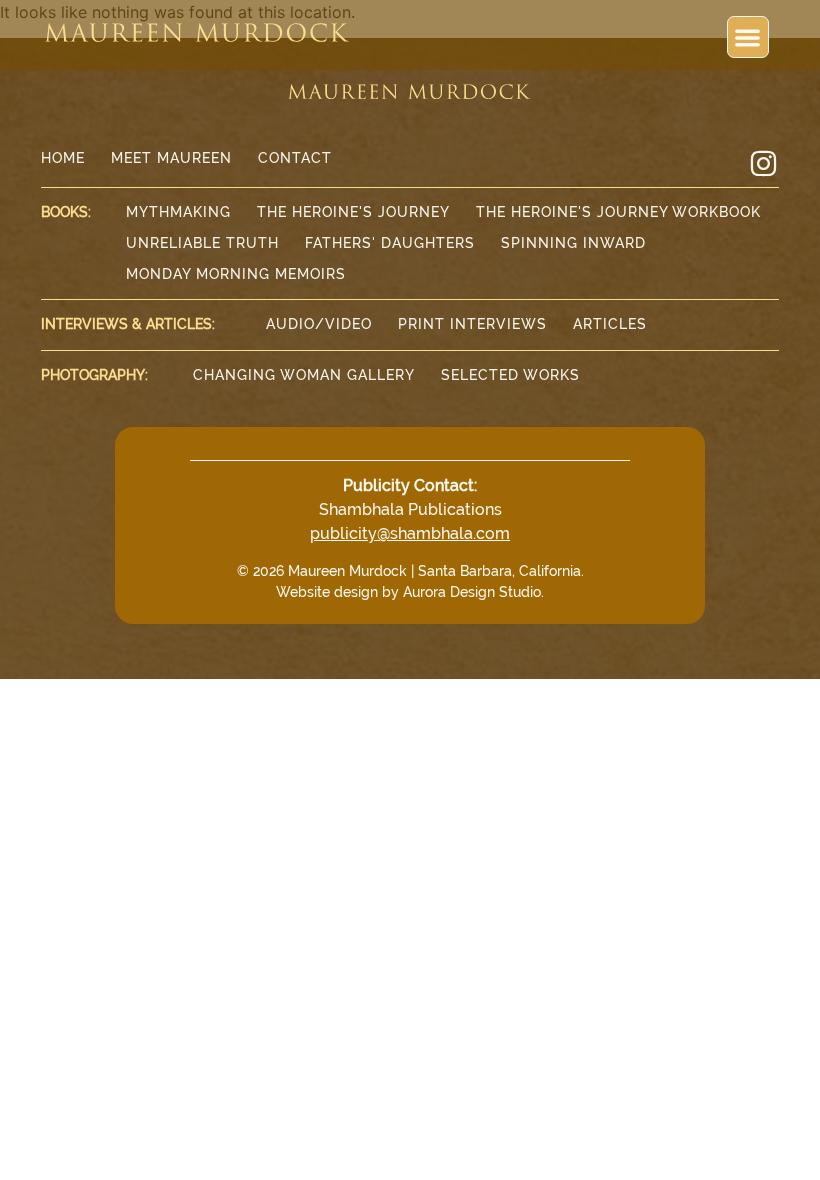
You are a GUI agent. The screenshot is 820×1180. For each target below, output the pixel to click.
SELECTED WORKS (510, 375)
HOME (63, 158)
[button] (748, 37)
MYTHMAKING (178, 212)
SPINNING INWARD (573, 243)
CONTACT (295, 158)
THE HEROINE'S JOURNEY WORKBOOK (618, 212)
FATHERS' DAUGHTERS (390, 243)
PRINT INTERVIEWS (472, 324)
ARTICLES (610, 324)
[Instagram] (763, 163)
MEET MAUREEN (171, 158)
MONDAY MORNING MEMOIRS (236, 274)
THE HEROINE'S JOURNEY (353, 212)
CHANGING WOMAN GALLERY (304, 375)
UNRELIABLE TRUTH (202, 243)
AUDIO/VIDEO (319, 324)
